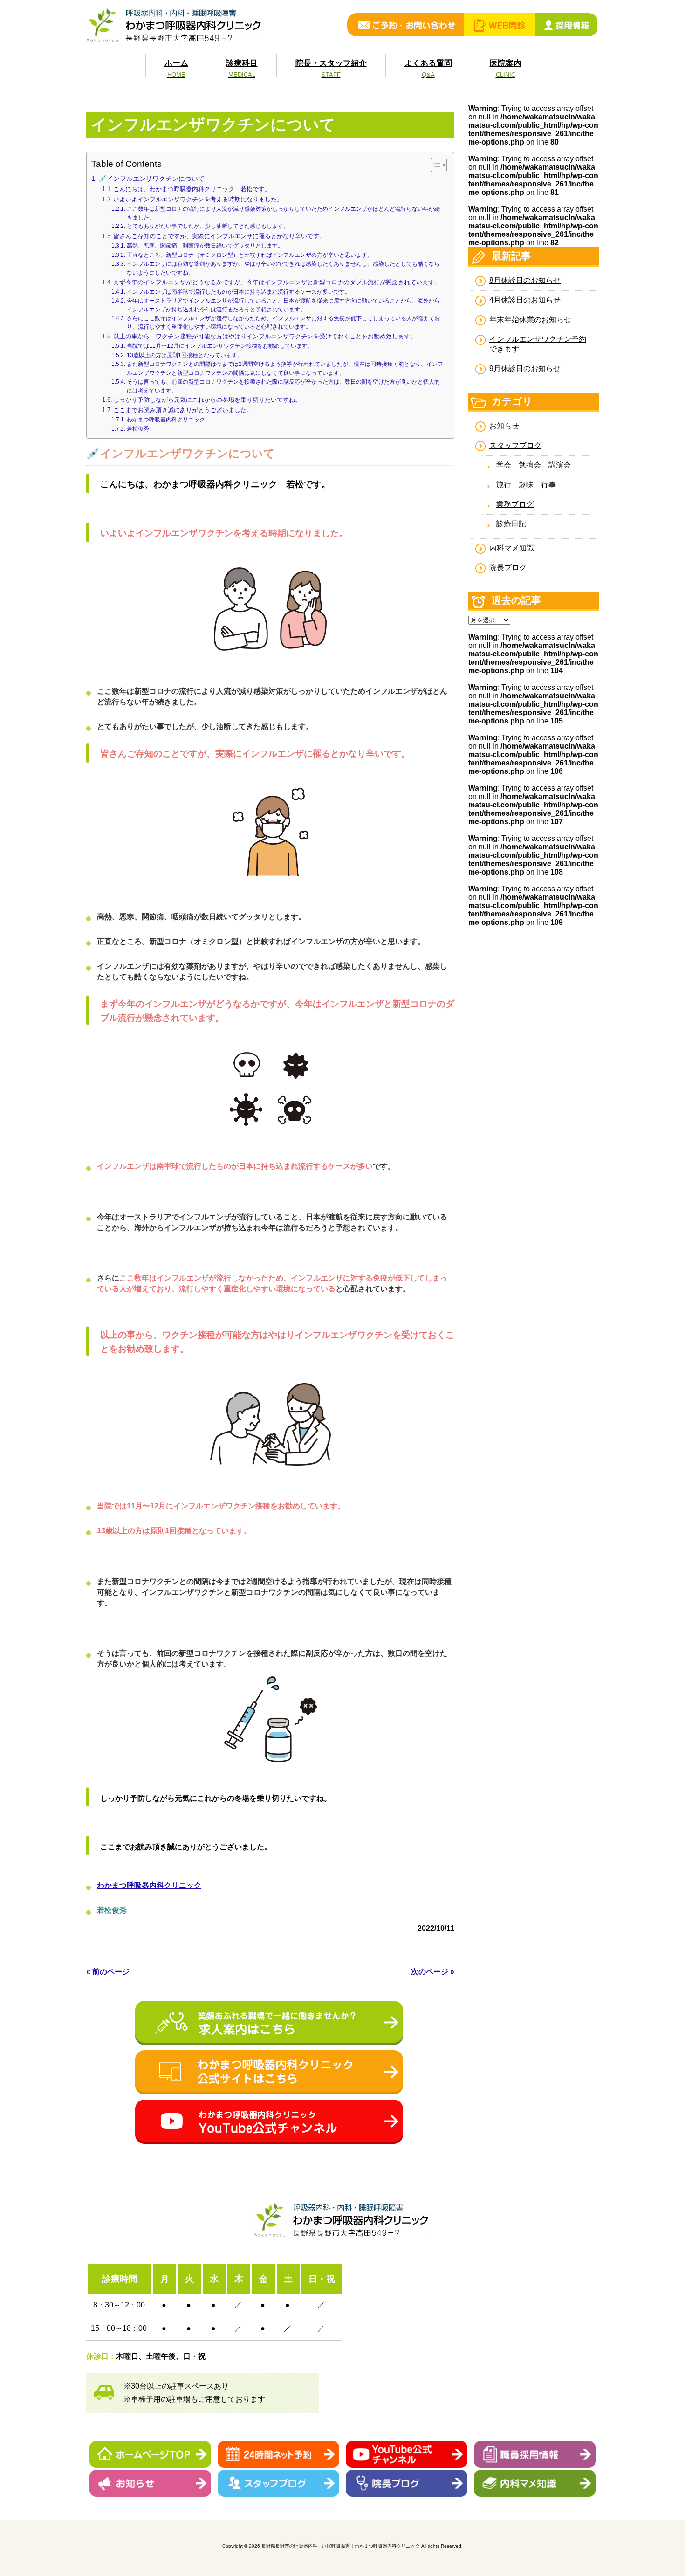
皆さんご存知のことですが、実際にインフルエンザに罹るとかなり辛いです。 (219, 236)
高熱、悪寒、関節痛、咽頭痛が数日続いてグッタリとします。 (205, 245)
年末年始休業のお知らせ (530, 320)
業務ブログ (515, 504)
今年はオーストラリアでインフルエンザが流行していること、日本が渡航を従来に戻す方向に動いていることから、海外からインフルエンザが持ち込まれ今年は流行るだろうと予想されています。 (283, 305)
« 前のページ (108, 1972)
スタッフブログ (515, 445)
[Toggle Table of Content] (434, 165)
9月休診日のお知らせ (525, 368)
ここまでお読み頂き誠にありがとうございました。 (183, 410)
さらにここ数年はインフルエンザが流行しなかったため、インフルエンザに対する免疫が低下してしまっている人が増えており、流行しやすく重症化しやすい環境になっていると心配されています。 (283, 323)
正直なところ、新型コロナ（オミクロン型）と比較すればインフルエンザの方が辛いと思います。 (250, 255)
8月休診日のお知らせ (525, 280)
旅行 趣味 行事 (526, 485)
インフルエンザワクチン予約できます (538, 344)
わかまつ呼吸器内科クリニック (166, 419)
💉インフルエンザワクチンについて (151, 179)
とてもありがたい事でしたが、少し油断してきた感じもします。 (208, 226)
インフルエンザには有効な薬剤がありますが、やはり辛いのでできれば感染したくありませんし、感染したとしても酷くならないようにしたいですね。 (283, 268)
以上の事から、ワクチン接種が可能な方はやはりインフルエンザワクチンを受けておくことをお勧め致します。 (265, 336)
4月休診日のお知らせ (525, 300)
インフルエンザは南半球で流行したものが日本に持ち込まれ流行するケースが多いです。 (238, 292)
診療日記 (511, 524)
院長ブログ (508, 568)
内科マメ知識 (512, 548)
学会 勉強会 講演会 (534, 465)
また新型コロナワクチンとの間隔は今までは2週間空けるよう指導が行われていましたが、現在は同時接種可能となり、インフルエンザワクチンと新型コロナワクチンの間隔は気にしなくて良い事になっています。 (285, 368)
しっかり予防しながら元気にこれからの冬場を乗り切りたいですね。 (207, 400)
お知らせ (504, 426)
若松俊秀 (138, 429)
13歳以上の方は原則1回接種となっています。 (185, 355)
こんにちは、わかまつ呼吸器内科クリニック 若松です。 (192, 189)
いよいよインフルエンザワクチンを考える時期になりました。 (198, 199)
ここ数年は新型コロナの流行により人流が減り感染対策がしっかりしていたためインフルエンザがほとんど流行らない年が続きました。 (283, 213)
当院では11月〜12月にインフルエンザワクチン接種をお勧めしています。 (220, 346)
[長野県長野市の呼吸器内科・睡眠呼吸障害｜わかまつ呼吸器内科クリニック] (175, 41)
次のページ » (433, 1972)
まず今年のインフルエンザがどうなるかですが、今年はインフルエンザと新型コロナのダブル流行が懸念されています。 (277, 282)
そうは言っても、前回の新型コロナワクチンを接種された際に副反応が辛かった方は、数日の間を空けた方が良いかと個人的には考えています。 (283, 386)
